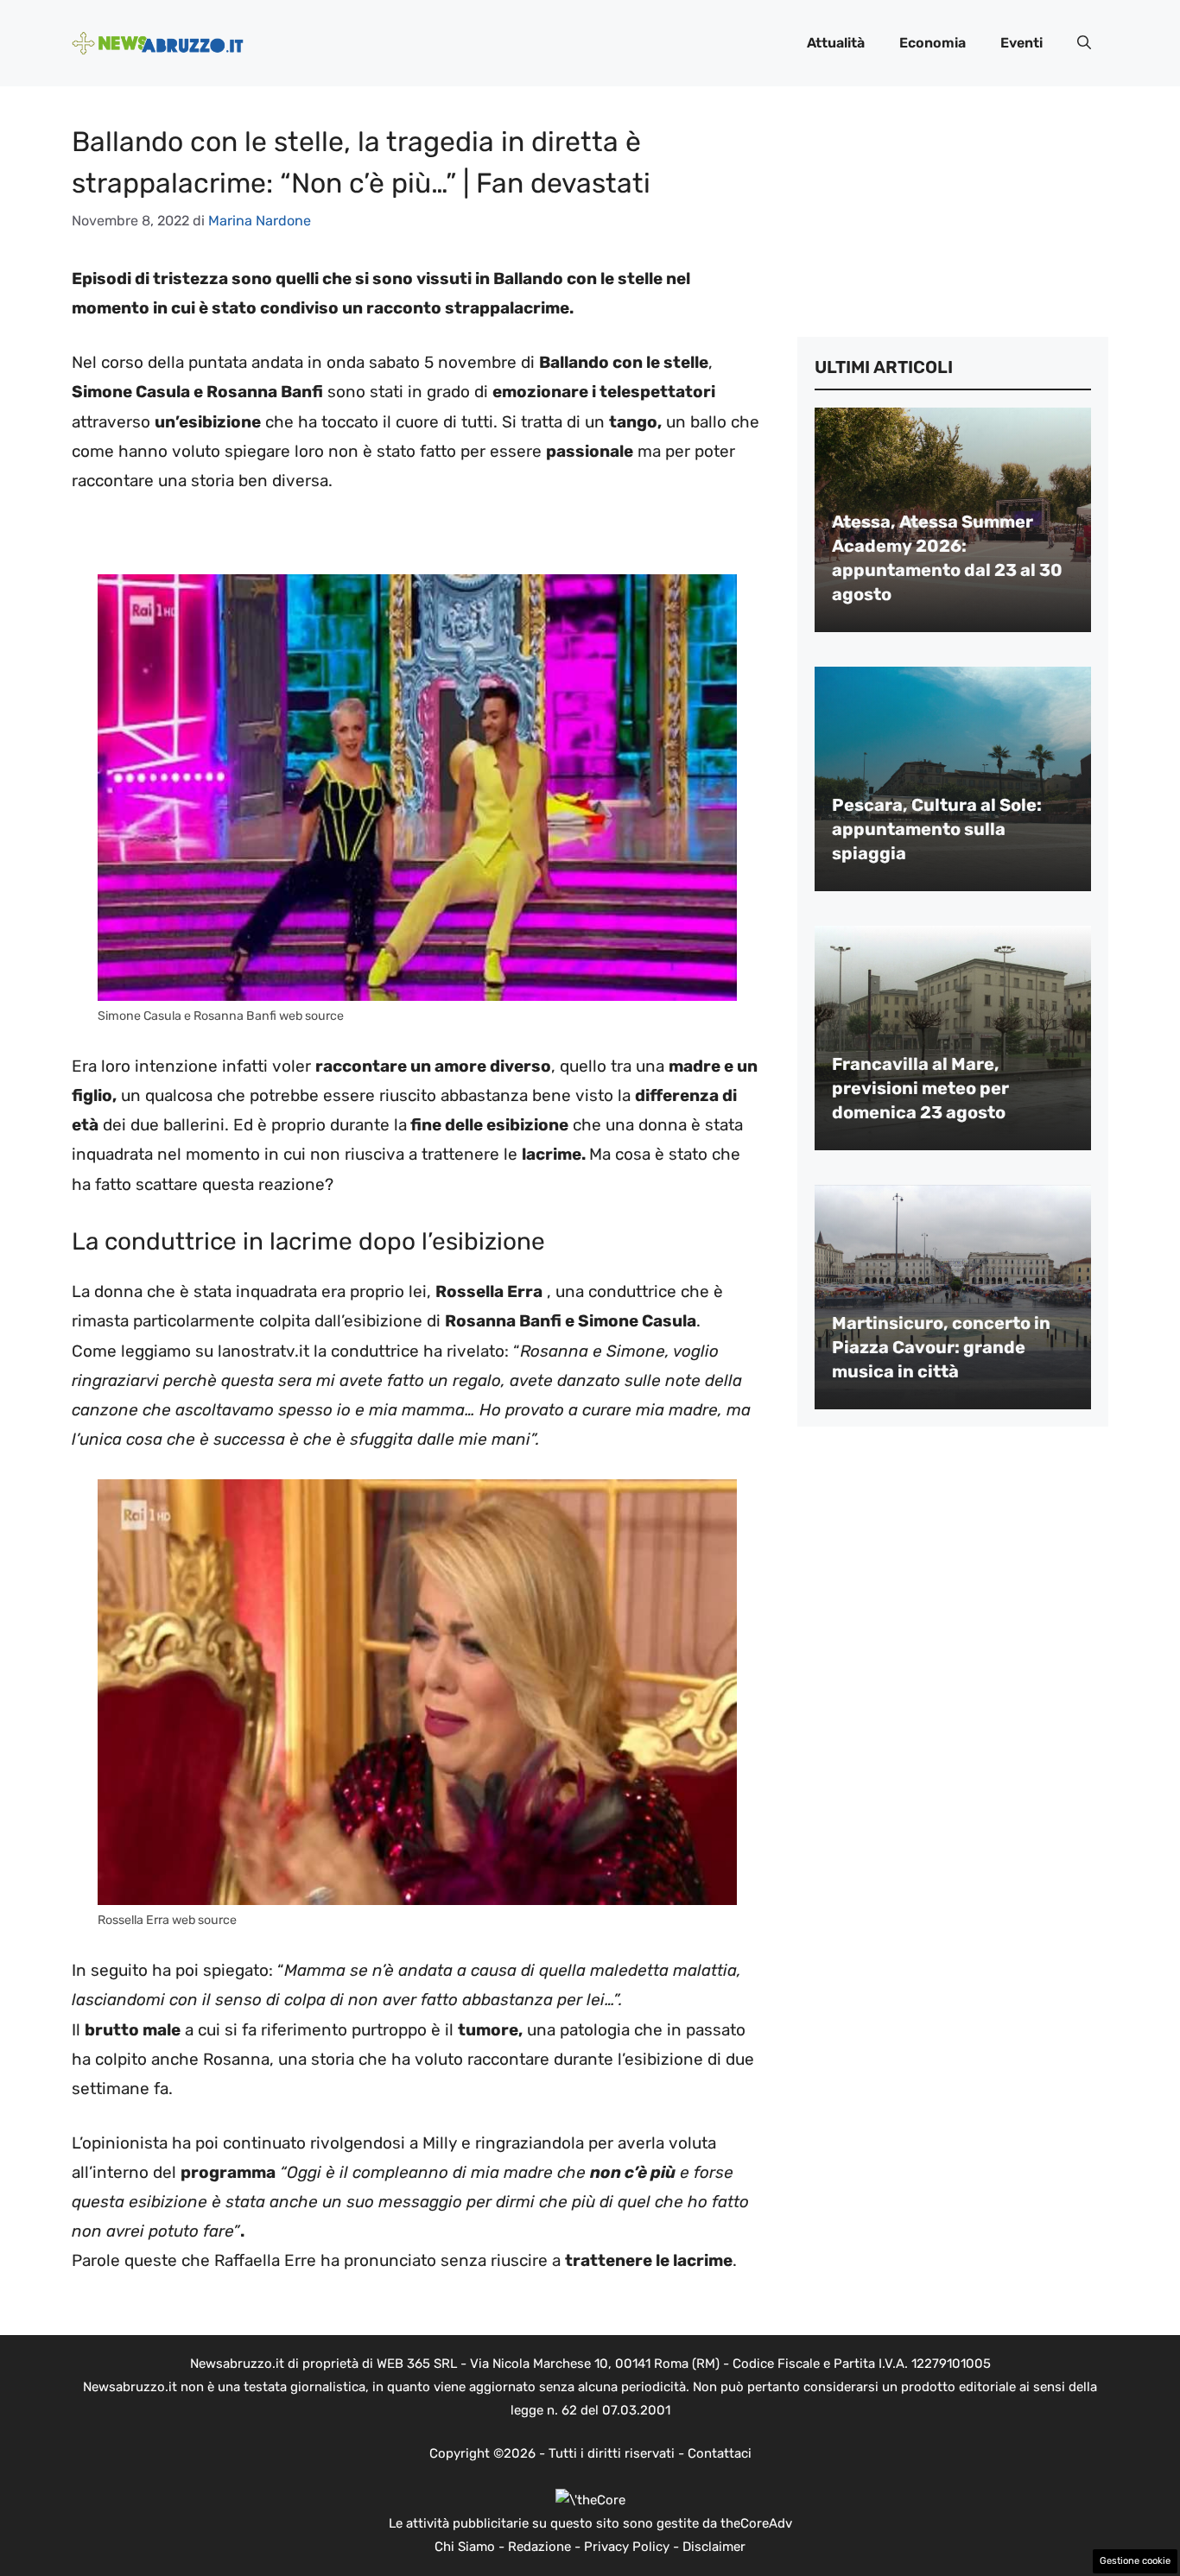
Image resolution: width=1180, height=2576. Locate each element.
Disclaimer (714, 2547)
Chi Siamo (465, 2547)
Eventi (1021, 43)
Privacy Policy (627, 2547)
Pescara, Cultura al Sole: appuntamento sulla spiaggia (937, 829)
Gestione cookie (1135, 2561)
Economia (933, 43)
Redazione (539, 2547)
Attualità (836, 43)
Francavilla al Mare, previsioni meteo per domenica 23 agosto (920, 1088)
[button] (1084, 43)
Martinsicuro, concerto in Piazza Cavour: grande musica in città (941, 1347)
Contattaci (720, 2453)
